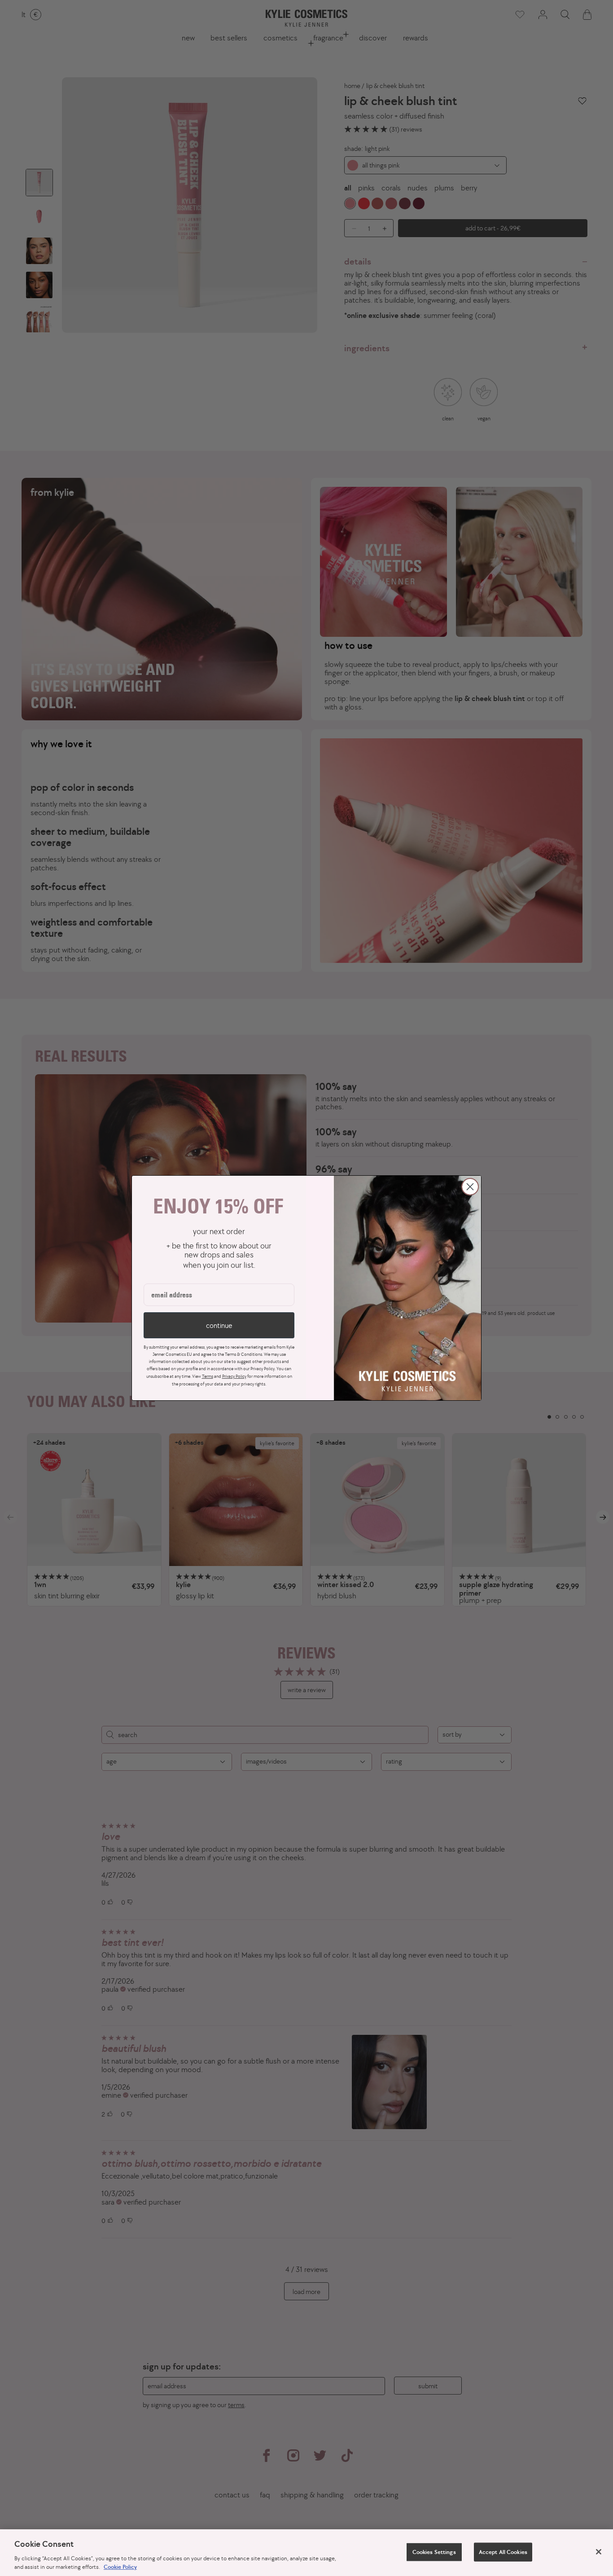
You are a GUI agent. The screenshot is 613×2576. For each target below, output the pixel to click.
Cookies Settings (434, 2552)
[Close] (599, 2552)
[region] (306, 2553)
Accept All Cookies (503, 2552)
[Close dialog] (470, 1187)
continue (219, 1325)
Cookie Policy (120, 2567)
